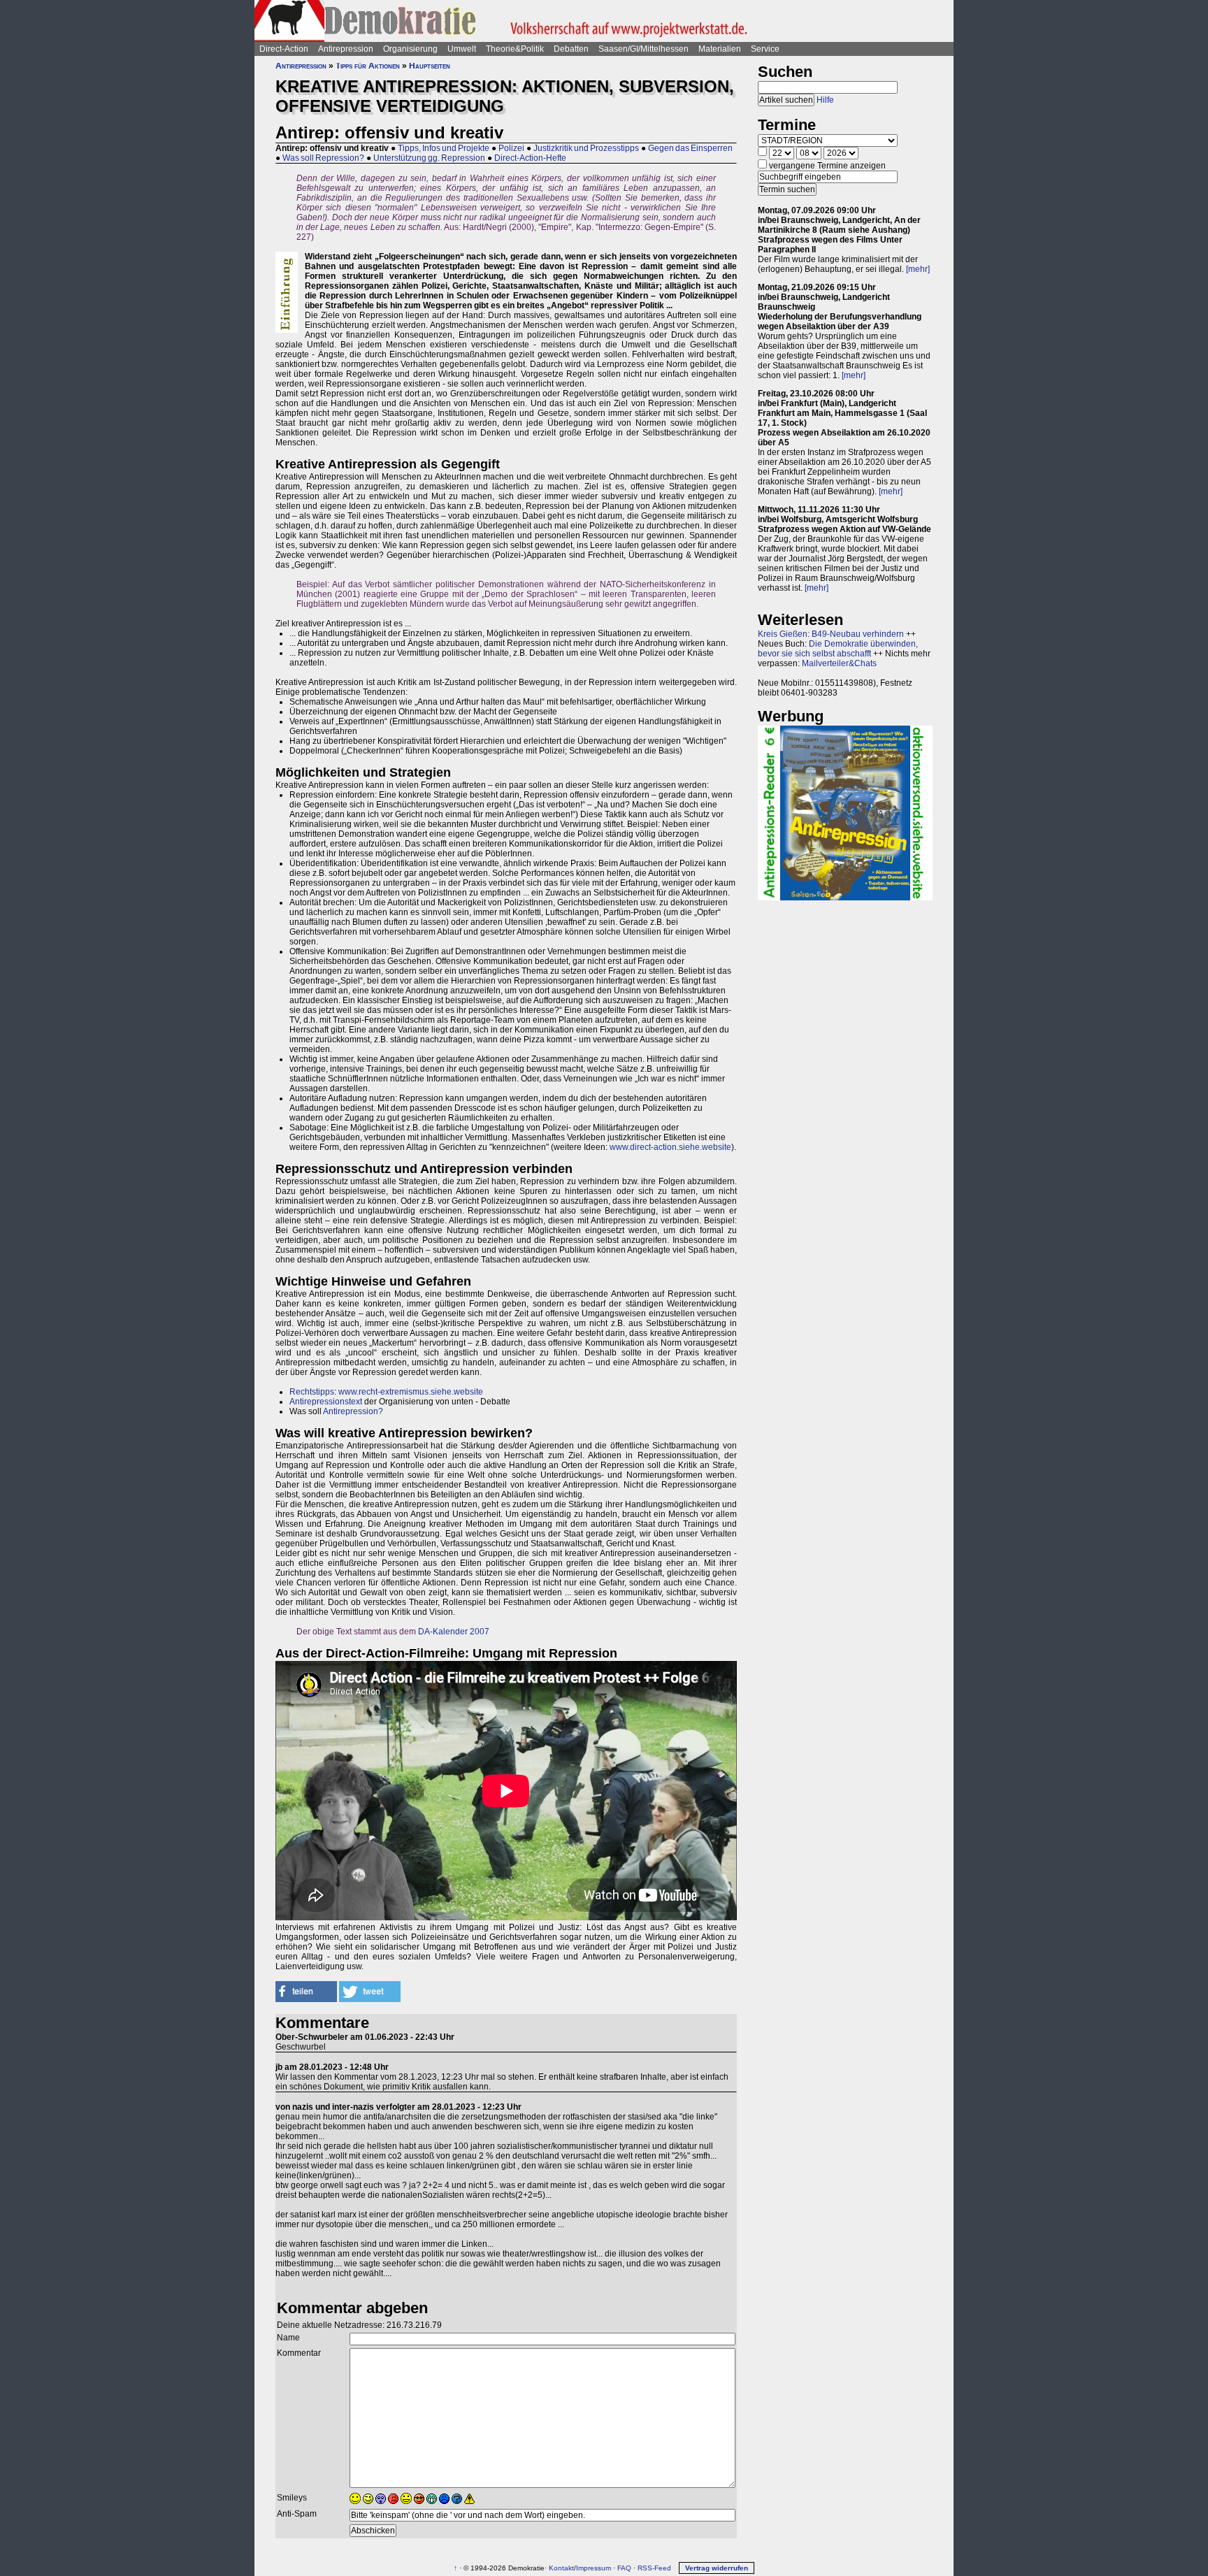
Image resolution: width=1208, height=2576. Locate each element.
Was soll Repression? (323, 158)
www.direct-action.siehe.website (670, 1147)
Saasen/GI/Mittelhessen (643, 49)
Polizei (511, 148)
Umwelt (462, 49)
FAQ (624, 2568)
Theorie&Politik (515, 49)
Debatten (571, 49)
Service (765, 49)
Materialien (720, 49)
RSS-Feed (654, 2568)
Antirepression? (353, 1411)
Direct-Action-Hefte (530, 158)
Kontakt (561, 2568)
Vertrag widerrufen (717, 2568)
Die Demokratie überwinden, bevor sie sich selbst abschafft (838, 649)
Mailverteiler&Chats (839, 663)
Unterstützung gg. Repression (429, 158)
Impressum (594, 2568)
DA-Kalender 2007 (454, 1632)
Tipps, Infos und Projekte (444, 148)
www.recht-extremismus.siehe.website (411, 1392)
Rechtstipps (312, 1392)
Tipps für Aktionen (368, 66)
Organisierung (410, 49)
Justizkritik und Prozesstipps (586, 148)
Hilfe (825, 100)
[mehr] (918, 269)
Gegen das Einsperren (690, 148)
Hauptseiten (430, 66)
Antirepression (346, 49)
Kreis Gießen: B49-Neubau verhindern (831, 634)
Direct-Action (284, 49)
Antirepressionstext (326, 1402)
